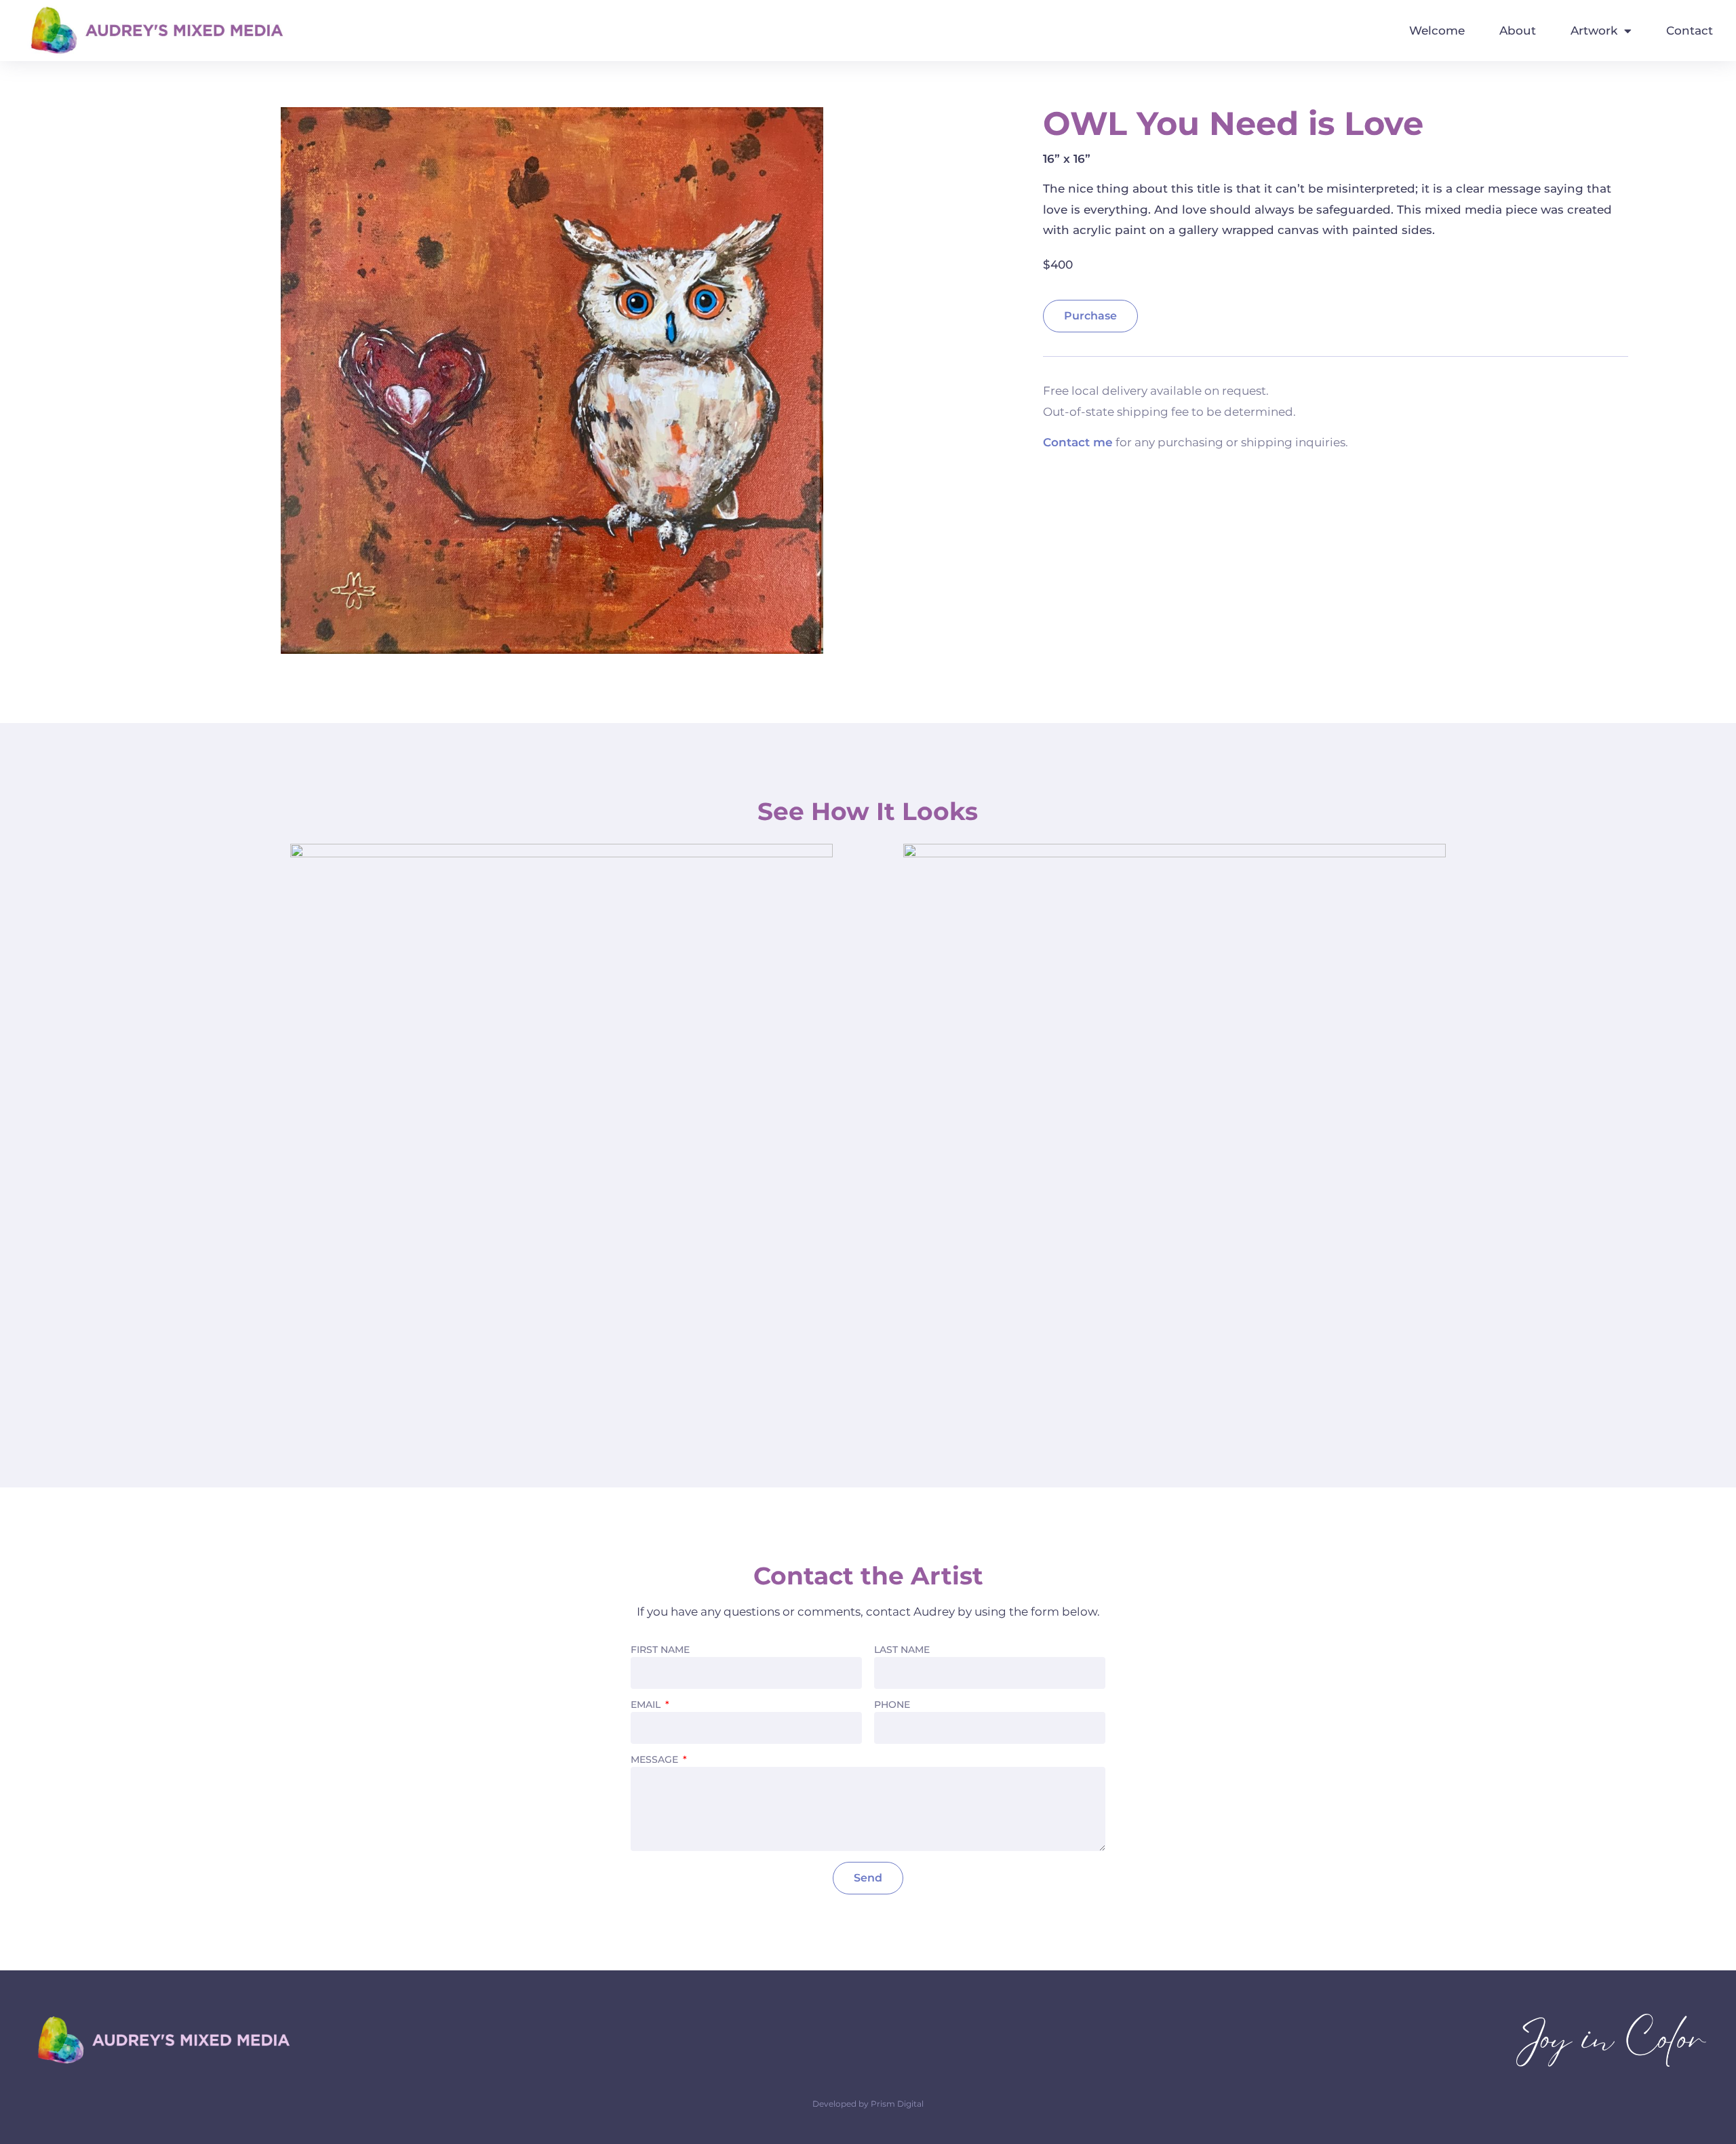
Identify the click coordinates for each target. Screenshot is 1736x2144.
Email (647, 1705)
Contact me (1078, 442)
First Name (660, 1650)
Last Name (902, 1650)
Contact (1690, 31)
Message (656, 1760)
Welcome (1437, 31)
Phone (892, 1705)
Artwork (1594, 31)
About (1518, 31)
